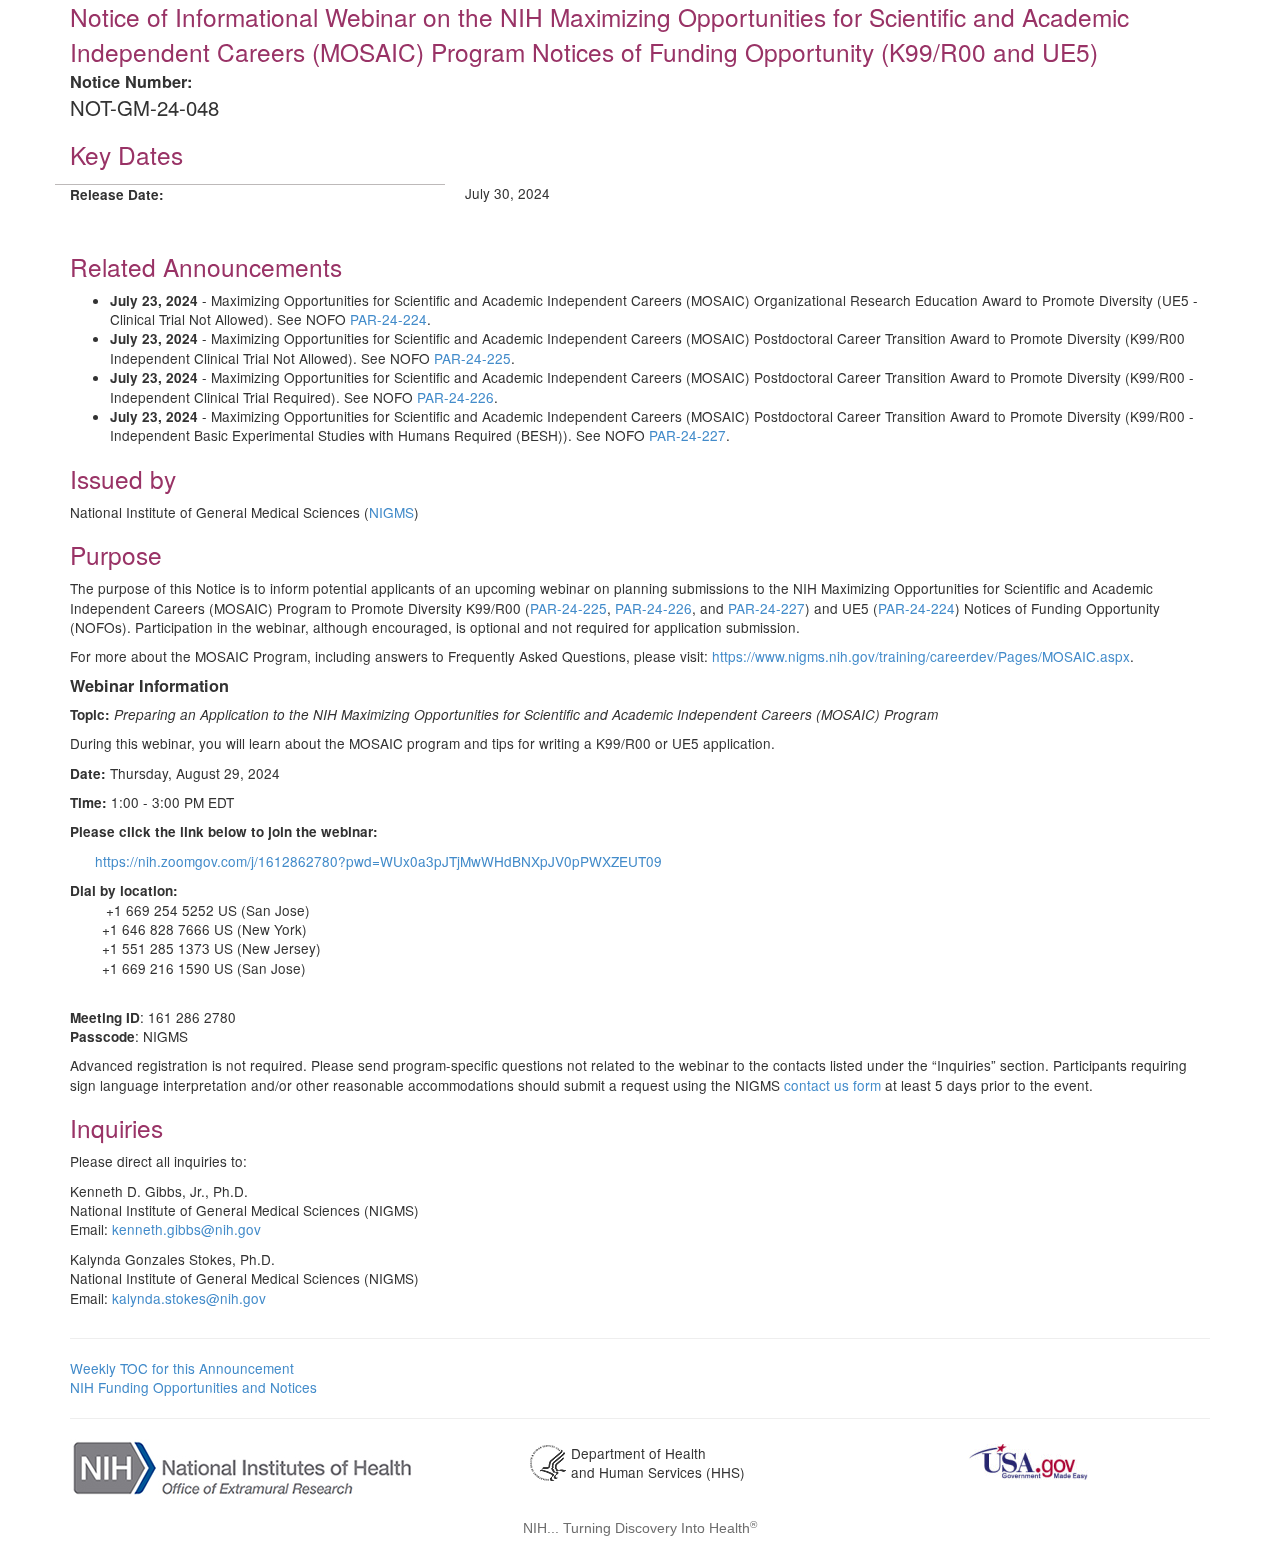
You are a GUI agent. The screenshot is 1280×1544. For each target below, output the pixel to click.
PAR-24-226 (455, 397)
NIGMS (391, 512)
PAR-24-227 (687, 435)
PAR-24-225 (472, 358)
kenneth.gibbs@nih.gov (186, 1229)
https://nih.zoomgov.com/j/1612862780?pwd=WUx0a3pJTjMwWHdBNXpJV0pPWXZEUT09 (378, 861)
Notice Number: (131, 81)
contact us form (832, 1085)
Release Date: (117, 194)
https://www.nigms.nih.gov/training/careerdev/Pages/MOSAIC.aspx (921, 656)
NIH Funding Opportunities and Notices (193, 1387)
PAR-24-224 (388, 319)
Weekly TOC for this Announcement (182, 1368)
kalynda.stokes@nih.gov (189, 1298)
